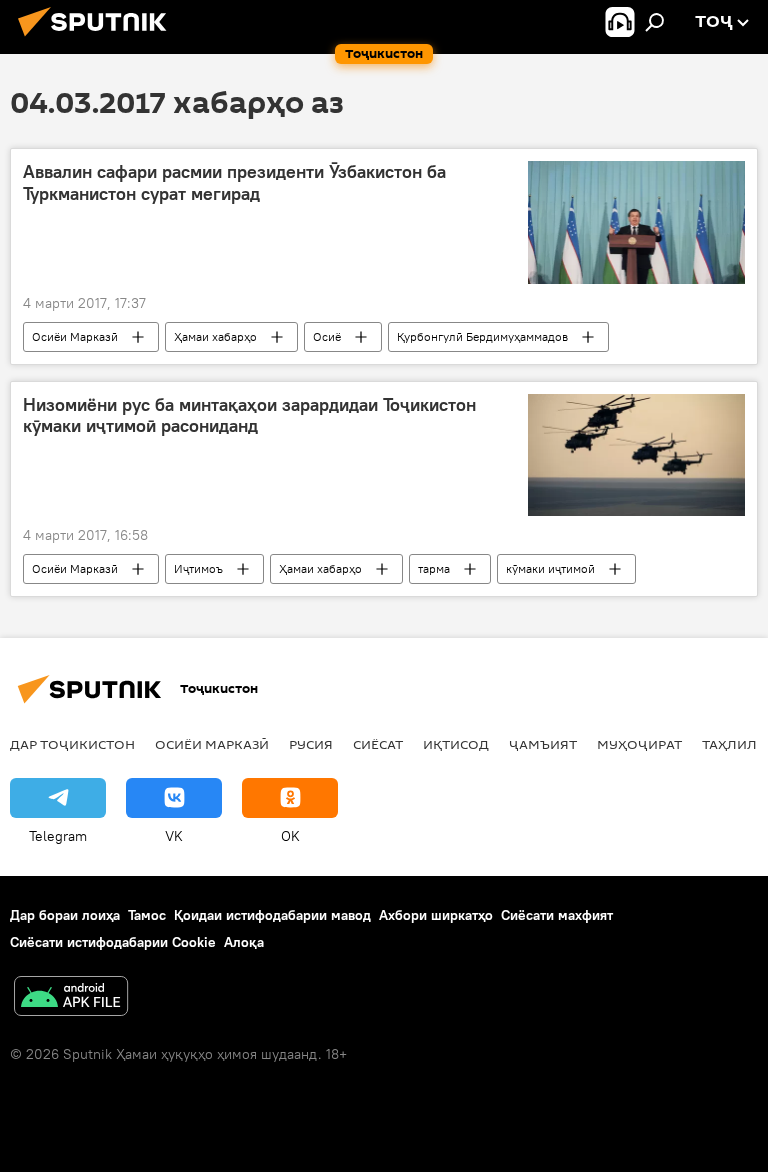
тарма (434, 568)
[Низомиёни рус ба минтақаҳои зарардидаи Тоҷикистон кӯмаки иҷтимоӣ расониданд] (636, 455)
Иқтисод (456, 744)
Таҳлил (729, 744)
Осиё (327, 336)
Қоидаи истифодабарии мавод (272, 915)
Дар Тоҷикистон (72, 744)
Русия (311, 744)
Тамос (147, 915)
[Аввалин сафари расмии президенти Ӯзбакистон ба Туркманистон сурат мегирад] (636, 222)
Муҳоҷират (639, 744)
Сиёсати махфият (557, 915)
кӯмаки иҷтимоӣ (550, 568)
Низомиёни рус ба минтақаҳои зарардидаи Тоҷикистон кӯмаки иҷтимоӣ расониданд (249, 416)
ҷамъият (543, 744)
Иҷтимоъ (198, 568)
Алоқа (244, 942)
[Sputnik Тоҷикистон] (98, 39)
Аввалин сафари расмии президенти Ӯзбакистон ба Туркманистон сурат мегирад (234, 183)
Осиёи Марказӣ (75, 336)
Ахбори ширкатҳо (436, 915)
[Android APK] (71, 998)
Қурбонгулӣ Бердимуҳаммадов (482, 336)
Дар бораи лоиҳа (65, 915)
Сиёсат (378, 744)
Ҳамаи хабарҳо (215, 336)
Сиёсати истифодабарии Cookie (113, 942)
